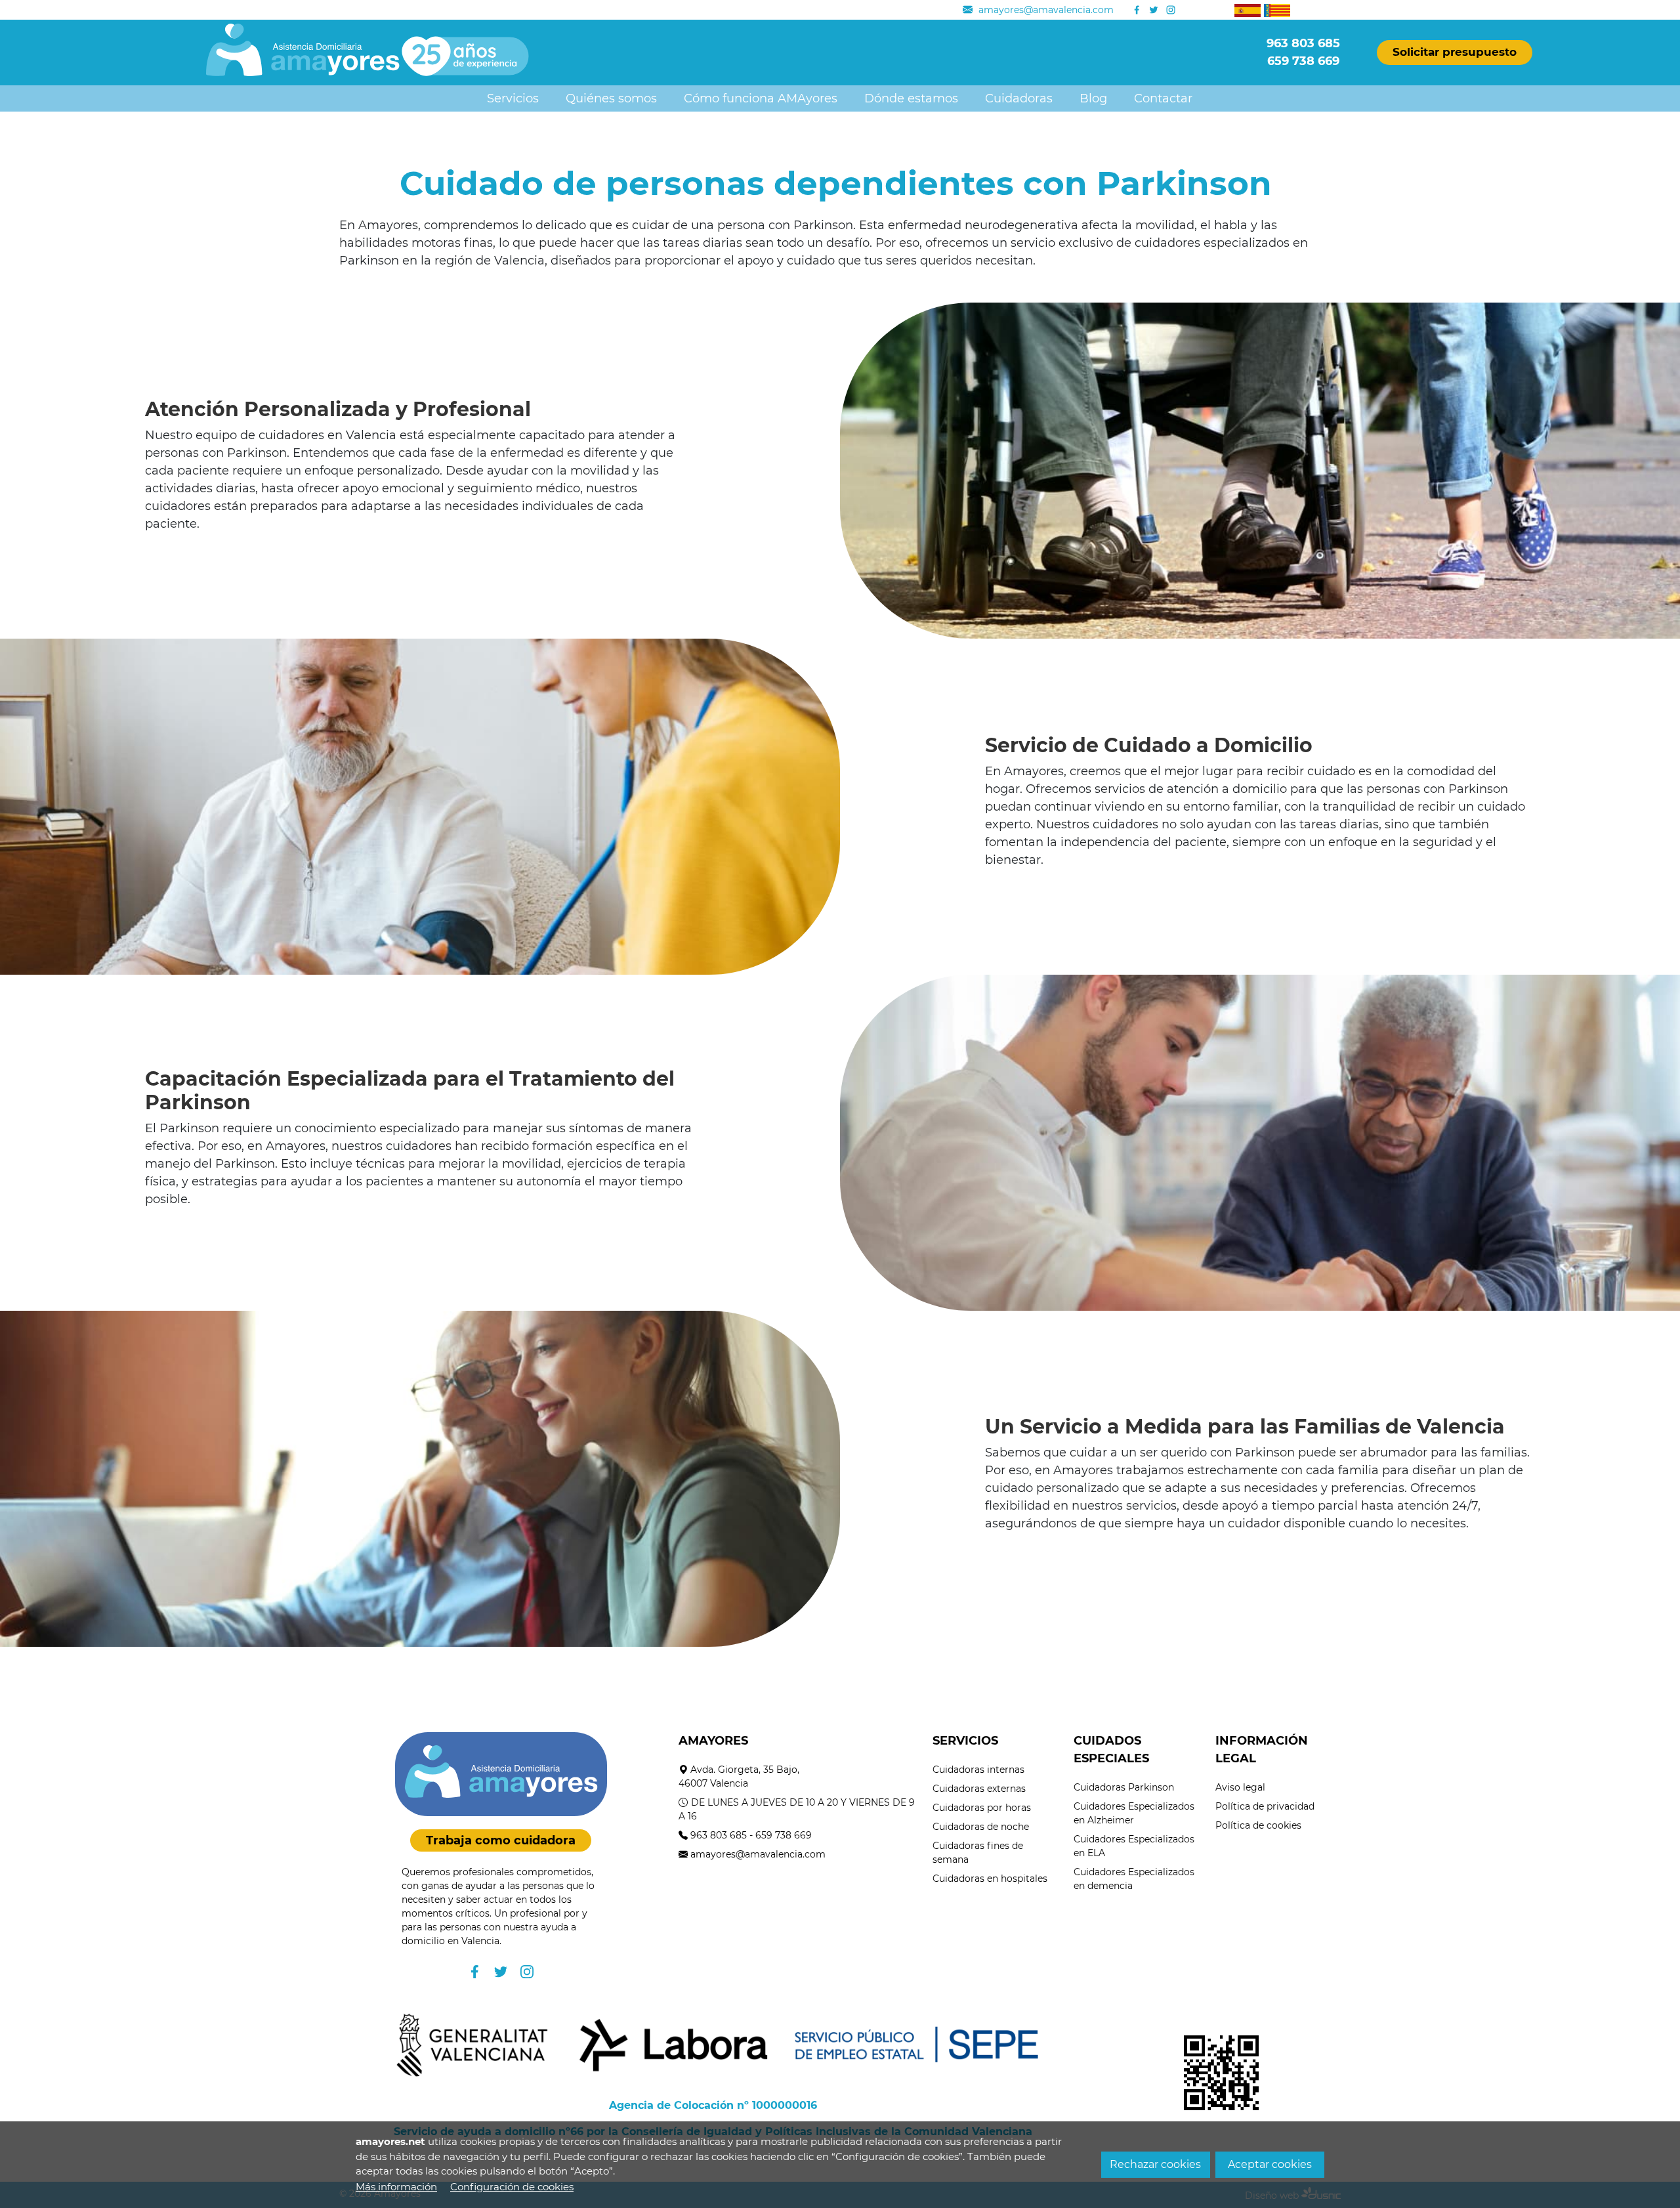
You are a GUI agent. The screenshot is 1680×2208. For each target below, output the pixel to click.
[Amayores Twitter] (1154, 10)
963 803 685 (719, 1835)
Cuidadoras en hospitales (990, 1879)
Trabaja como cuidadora (501, 1840)
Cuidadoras (1019, 98)
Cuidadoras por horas (982, 1808)
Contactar (1163, 98)
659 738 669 (784, 1835)
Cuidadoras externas (979, 1789)
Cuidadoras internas (978, 1770)
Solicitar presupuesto (1455, 52)
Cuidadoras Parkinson (1124, 1787)
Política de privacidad (1265, 1806)
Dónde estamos (911, 98)
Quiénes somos (611, 98)
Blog (1093, 98)
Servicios (513, 98)
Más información (396, 2187)
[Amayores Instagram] (1171, 10)
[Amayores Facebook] (1137, 10)
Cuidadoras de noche (981, 1827)
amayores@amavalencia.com (758, 1854)
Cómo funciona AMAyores (761, 98)
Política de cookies (1258, 1825)
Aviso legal (1240, 1787)
